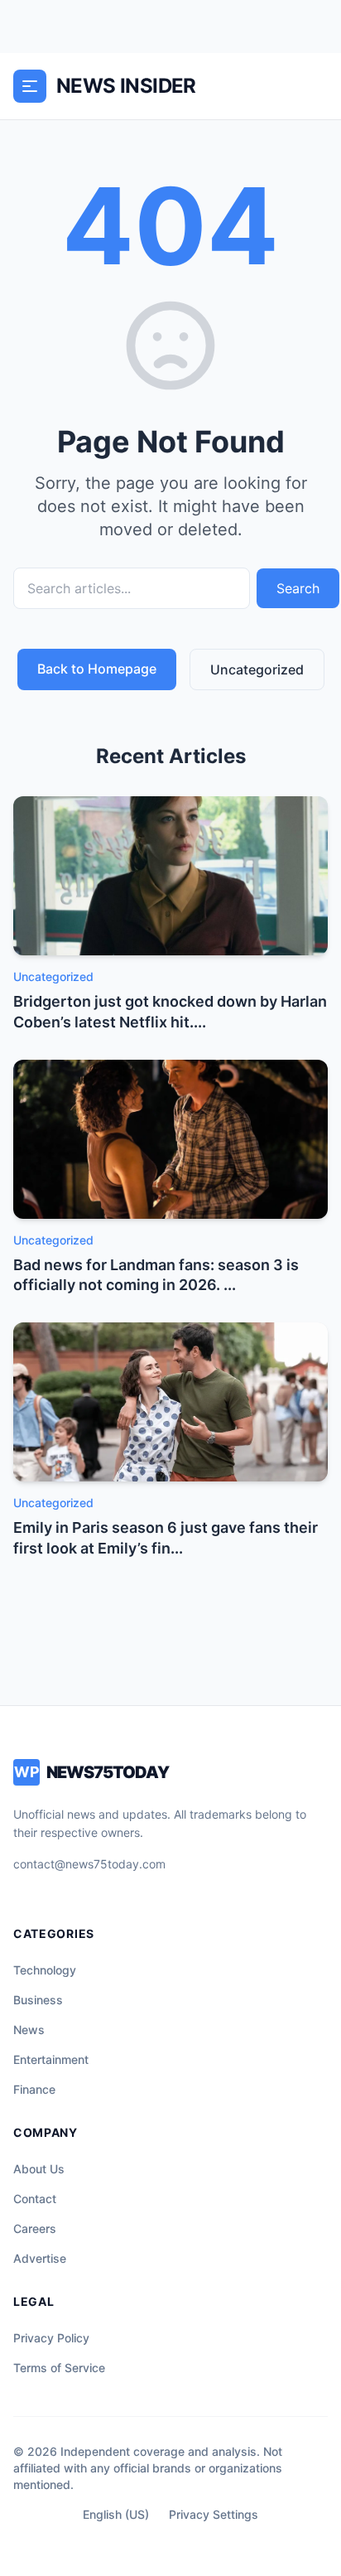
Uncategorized (257, 669)
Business (38, 2000)
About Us (39, 2169)
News (29, 2030)
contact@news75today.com (89, 1864)
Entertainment (51, 2059)
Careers (35, 2228)
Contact (35, 2199)
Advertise (40, 2258)
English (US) (116, 2514)
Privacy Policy (51, 2338)
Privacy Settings (214, 2514)
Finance (34, 2089)
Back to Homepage (97, 669)
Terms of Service (59, 2368)
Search (298, 588)
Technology (45, 1970)
